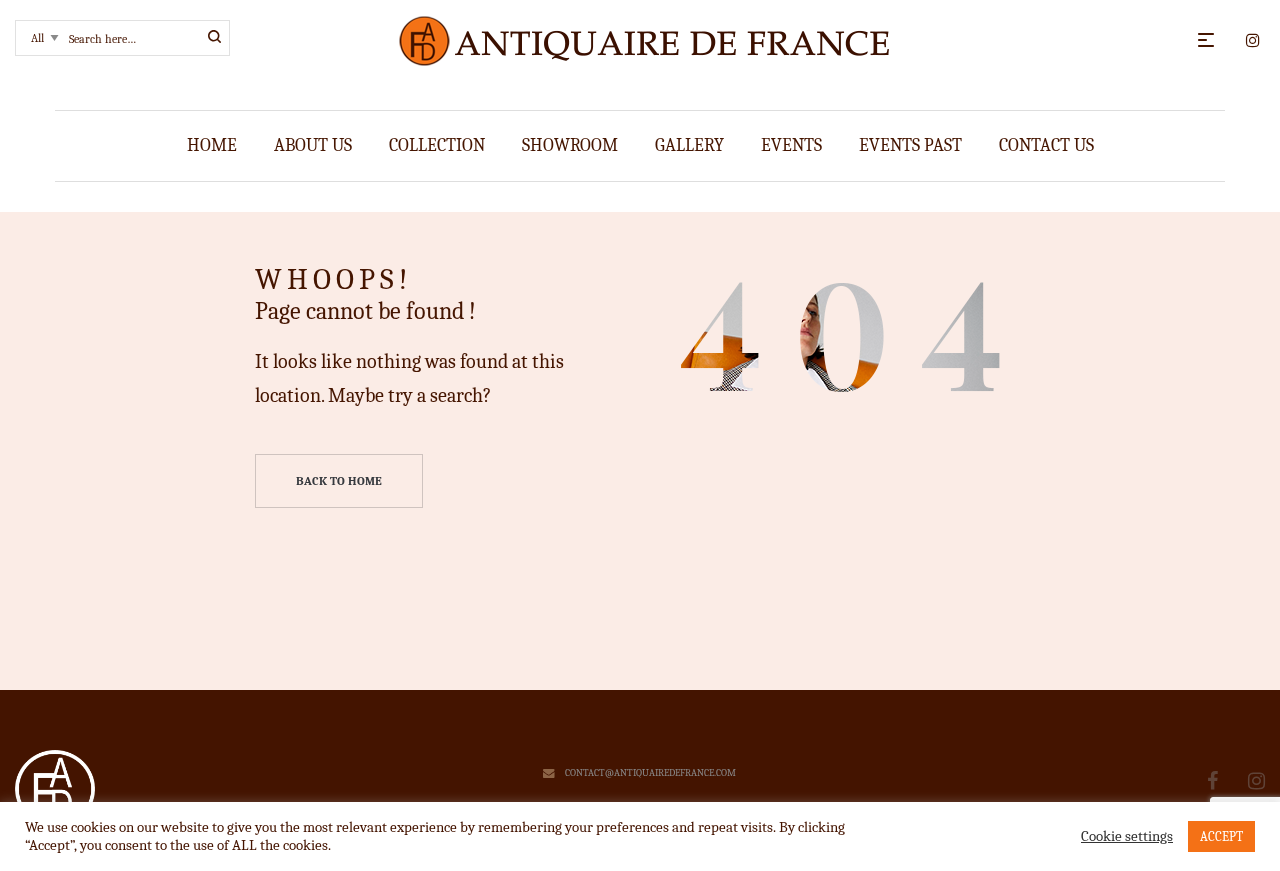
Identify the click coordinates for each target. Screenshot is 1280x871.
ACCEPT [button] (1221, 836)
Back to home (339, 481)
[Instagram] (1256, 781)
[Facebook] (1212, 781)
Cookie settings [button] (1127, 836)
